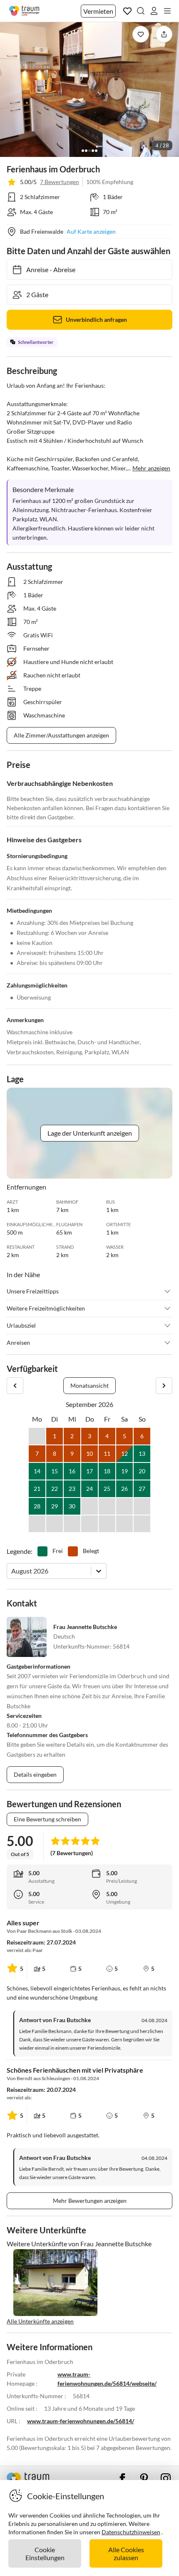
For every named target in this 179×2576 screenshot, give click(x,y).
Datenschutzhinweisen (131, 2532)
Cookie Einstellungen (45, 2553)
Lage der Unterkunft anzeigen (90, 1133)
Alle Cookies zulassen (126, 2553)
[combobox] (12, 1571)
